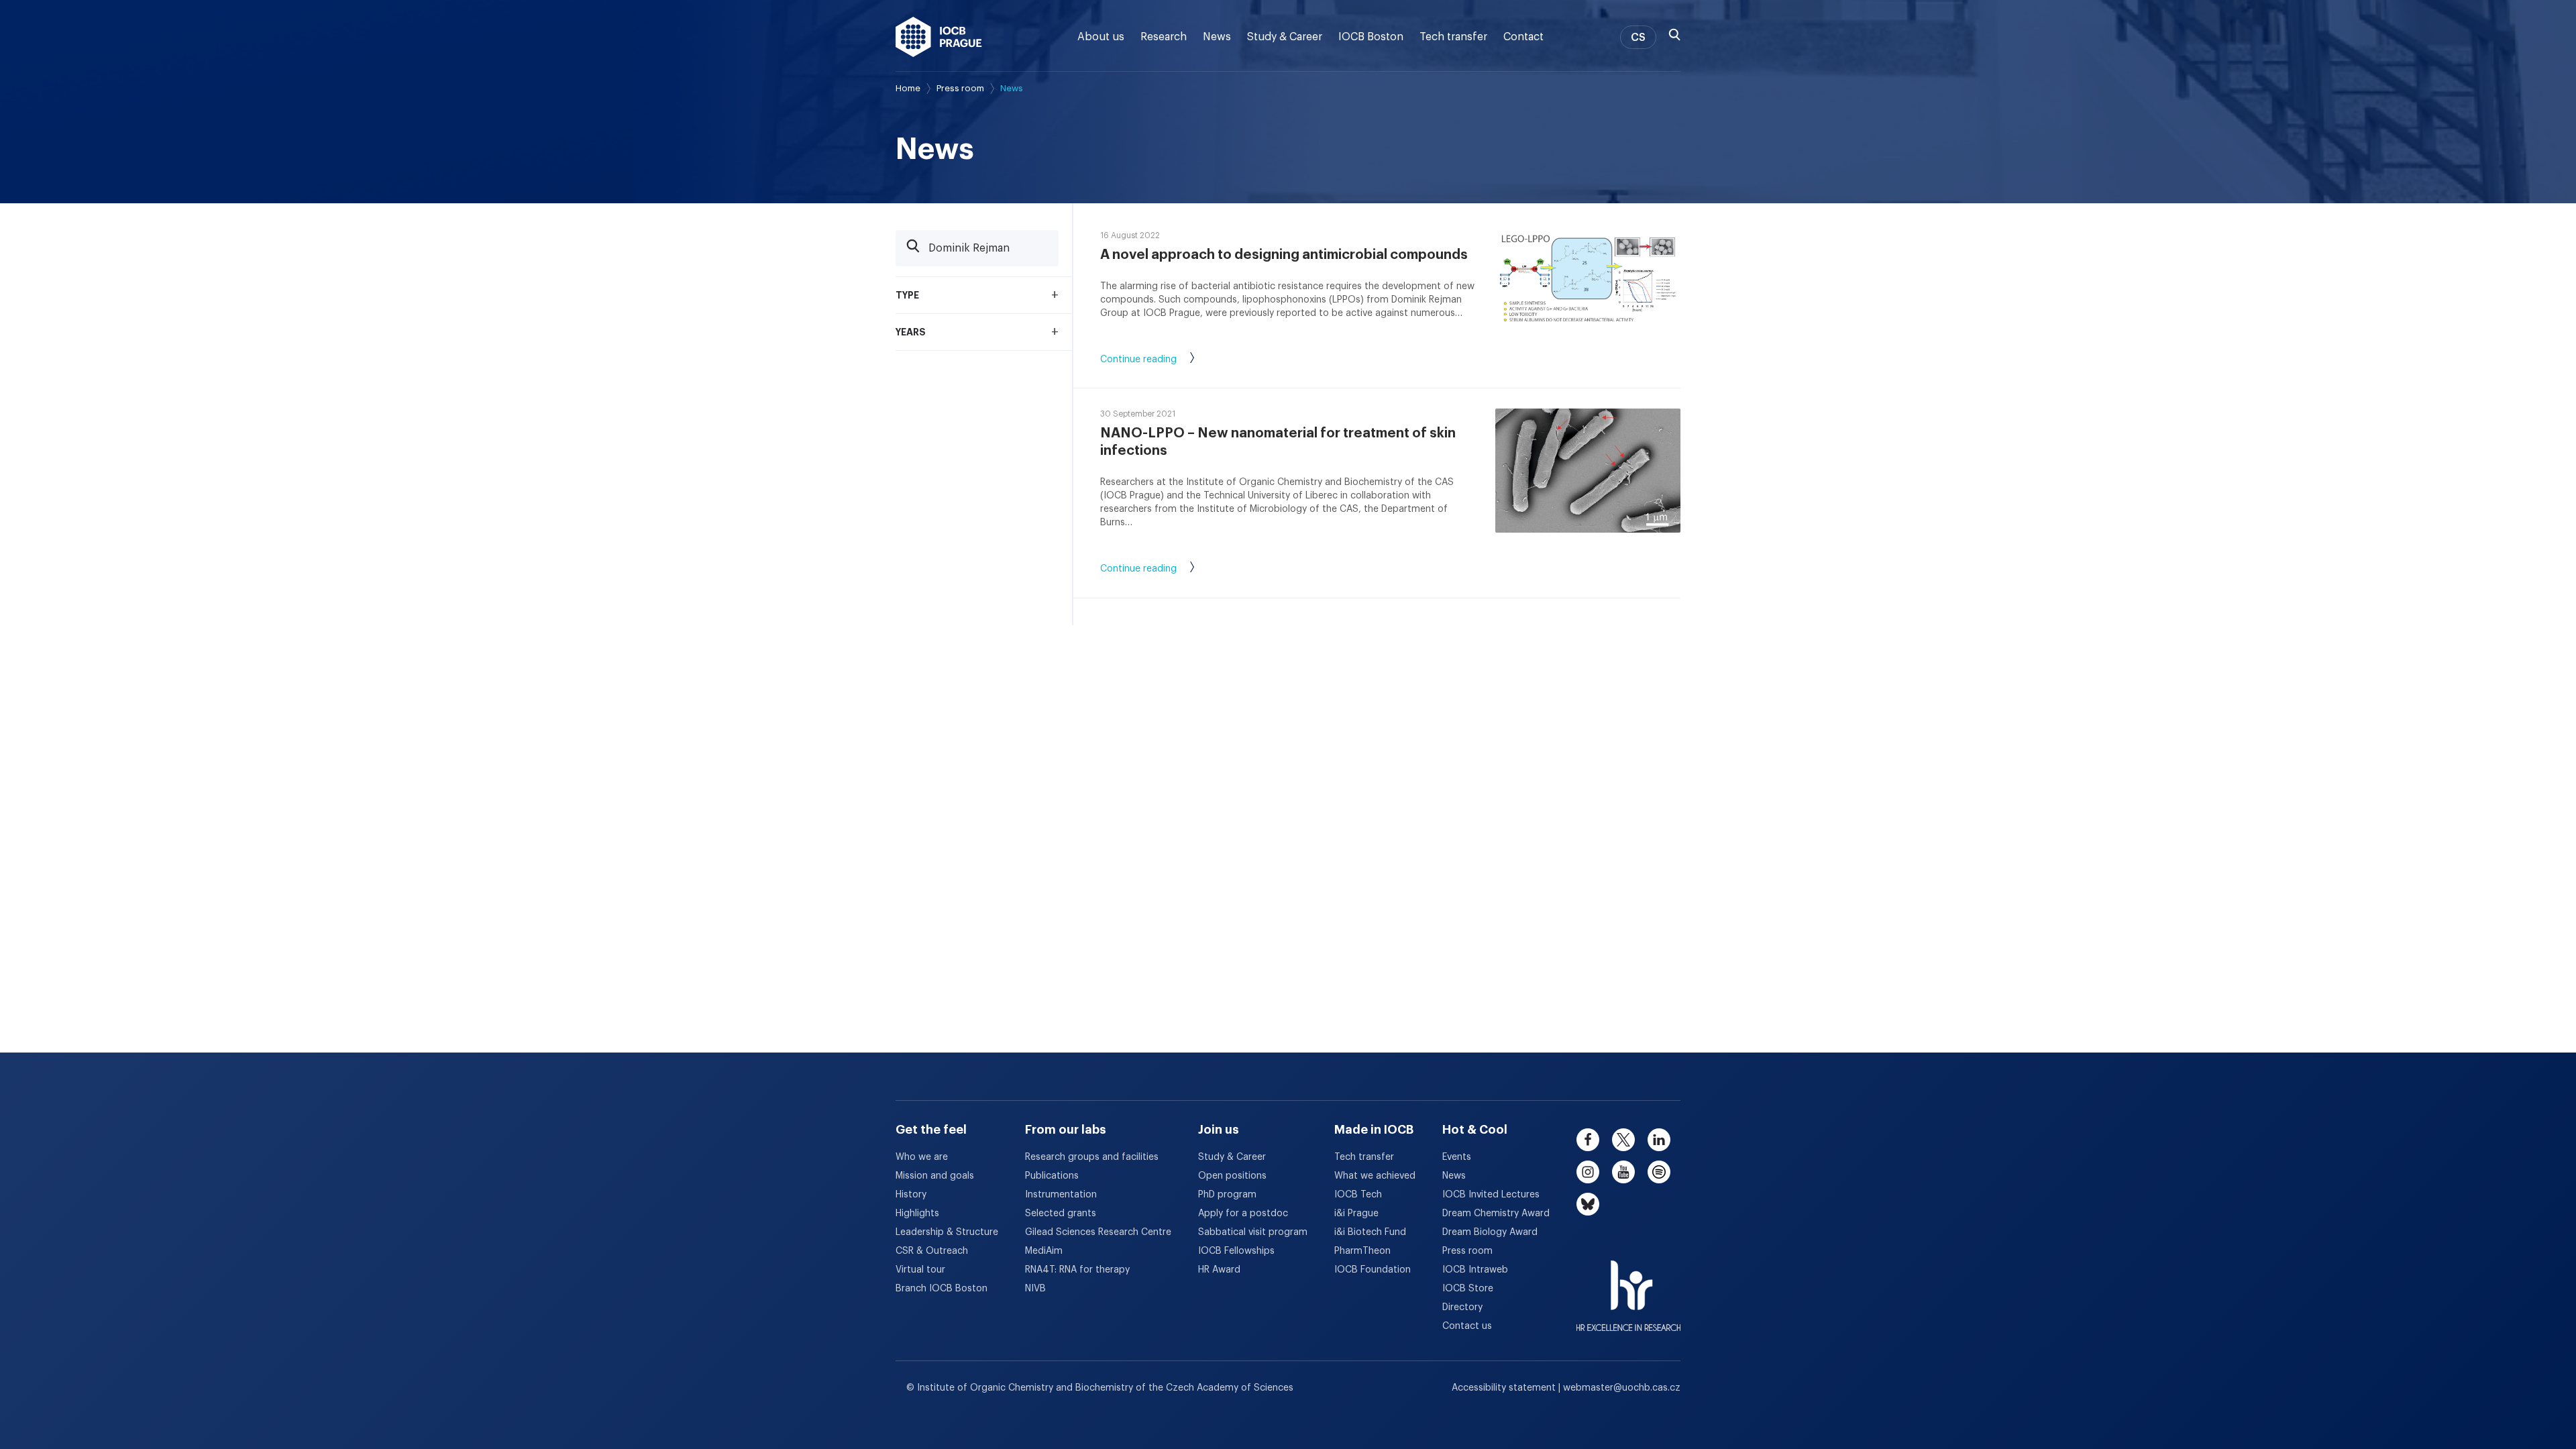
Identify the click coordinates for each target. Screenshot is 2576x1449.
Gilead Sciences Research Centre (1098, 1232)
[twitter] (1623, 1140)
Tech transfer (1453, 37)
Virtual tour (920, 1270)
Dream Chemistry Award (1496, 1214)
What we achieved (1375, 1176)
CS (1638, 38)
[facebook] (1588, 1140)
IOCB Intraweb (1475, 1270)
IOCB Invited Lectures (1491, 1195)
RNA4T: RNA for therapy (1077, 1270)
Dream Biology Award (1490, 1232)
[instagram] (1588, 1172)
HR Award (1219, 1270)
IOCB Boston (1371, 37)
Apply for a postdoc (1243, 1214)
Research (1164, 37)
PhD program (1227, 1195)
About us (1101, 37)
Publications (1052, 1176)
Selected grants (1061, 1214)
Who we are (922, 1157)
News (1217, 37)
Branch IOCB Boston (942, 1289)
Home (908, 88)
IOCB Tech (1358, 1195)
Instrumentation (1061, 1195)
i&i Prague (1356, 1214)
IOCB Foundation (1373, 1270)
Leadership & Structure (947, 1232)
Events (1457, 1157)
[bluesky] (1588, 1204)
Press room (960, 88)
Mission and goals (935, 1176)
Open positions (1232, 1176)
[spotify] (1659, 1172)
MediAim (1044, 1251)
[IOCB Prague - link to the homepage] (939, 37)
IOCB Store (1468, 1289)
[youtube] (1623, 1172)
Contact (1523, 37)
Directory (1462, 1307)
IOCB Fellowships (1236, 1251)
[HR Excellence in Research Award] (1628, 1287)
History (911, 1195)
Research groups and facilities (1092, 1157)
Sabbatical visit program (1253, 1232)
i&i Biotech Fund (1370, 1232)
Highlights (917, 1214)
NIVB (1035, 1289)
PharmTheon (1362, 1251)
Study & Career (1285, 37)
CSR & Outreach (932, 1251)
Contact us (1467, 1326)
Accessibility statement (1505, 1388)
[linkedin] (1659, 1140)
